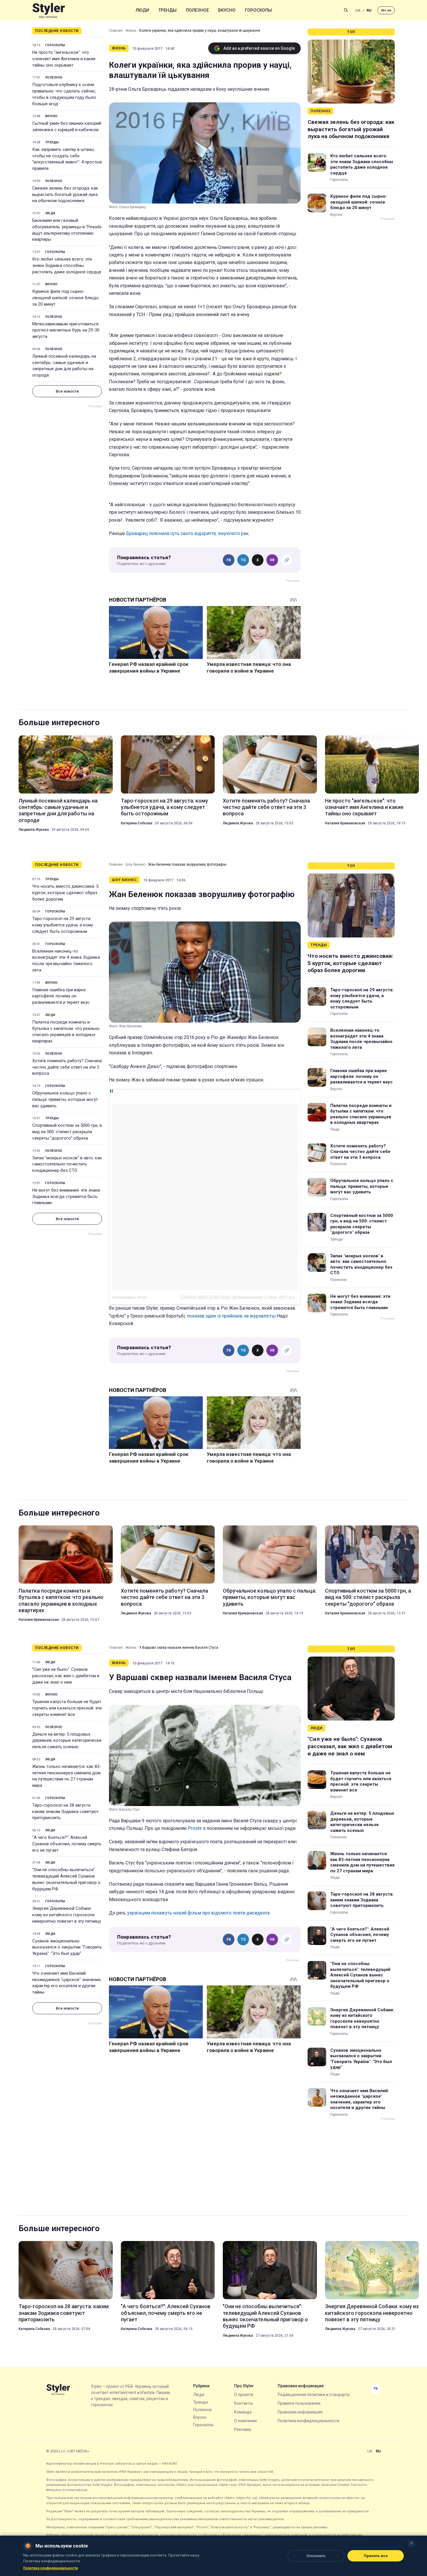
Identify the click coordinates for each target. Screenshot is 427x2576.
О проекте (244, 2395)
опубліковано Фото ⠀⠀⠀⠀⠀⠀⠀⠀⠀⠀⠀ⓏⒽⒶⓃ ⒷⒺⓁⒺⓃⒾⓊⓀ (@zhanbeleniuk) (187, 1297)
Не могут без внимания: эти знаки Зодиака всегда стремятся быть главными (66, 1197)
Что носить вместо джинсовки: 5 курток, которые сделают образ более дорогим (65, 893)
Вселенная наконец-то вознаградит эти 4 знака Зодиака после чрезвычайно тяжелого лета (66, 961)
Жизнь (131, 31)
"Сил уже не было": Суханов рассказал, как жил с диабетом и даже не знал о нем (66, 1676)
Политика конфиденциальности (308, 2421)
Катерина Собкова (137, 823)
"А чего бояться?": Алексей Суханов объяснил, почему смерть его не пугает (67, 1844)
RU (369, 10)
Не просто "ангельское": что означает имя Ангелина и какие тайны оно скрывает (64, 59)
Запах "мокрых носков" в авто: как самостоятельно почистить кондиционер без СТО (67, 1164)
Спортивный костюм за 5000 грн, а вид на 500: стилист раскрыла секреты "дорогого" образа (67, 1132)
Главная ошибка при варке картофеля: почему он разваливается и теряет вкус (61, 996)
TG (243, 560)
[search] (346, 10)
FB (229, 560)
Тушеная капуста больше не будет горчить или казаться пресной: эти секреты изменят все (67, 1708)
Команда (243, 2412)
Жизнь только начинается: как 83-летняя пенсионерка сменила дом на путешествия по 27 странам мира (67, 1776)
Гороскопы (258, 10)
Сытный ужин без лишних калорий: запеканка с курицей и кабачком (67, 126)
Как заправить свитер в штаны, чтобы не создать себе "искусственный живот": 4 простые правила (67, 159)
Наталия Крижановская (345, 823)
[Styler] (49, 10)
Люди (142, 10)
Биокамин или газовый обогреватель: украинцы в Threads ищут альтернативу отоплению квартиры (67, 230)
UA (358, 10)
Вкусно (227, 10)
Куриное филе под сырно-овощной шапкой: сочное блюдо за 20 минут (66, 298)
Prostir (195, 1828)
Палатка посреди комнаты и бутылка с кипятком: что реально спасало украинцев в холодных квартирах (66, 1032)
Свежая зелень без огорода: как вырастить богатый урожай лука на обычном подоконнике (65, 195)
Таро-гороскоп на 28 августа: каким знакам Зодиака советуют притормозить (66, 1812)
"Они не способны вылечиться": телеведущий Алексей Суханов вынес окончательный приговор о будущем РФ (66, 1879)
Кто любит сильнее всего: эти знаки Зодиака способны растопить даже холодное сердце (67, 265)
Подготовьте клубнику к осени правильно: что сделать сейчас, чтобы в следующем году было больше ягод (64, 94)
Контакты (243, 2403)
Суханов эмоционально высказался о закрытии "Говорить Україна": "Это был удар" (67, 1947)
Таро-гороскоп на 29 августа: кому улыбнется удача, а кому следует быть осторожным (164, 807)
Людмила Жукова (34, 830)
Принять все (376, 2556)
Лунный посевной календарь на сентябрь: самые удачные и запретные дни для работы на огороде (64, 366)
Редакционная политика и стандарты (314, 2395)
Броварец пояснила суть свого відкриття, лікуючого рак (187, 533)
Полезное (197, 10)
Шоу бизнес (135, 864)
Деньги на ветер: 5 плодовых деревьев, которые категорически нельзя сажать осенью (67, 1741)
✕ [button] (411, 2543)
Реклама (243, 2429)
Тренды (167, 10)
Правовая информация (300, 2412)
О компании (245, 2421)
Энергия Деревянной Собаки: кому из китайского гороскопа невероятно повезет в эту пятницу (67, 1915)
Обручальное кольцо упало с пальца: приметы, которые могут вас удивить (65, 1099)
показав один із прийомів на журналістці (231, 1316)
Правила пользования (299, 2403)
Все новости (67, 391)
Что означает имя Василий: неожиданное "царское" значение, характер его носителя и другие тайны (67, 1983)
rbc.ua (386, 10)
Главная (116, 31)
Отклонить (316, 2556)
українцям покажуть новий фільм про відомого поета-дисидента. (199, 1913)
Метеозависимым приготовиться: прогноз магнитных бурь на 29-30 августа (66, 330)
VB (272, 560)
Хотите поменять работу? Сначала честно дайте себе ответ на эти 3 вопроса (266, 807)
